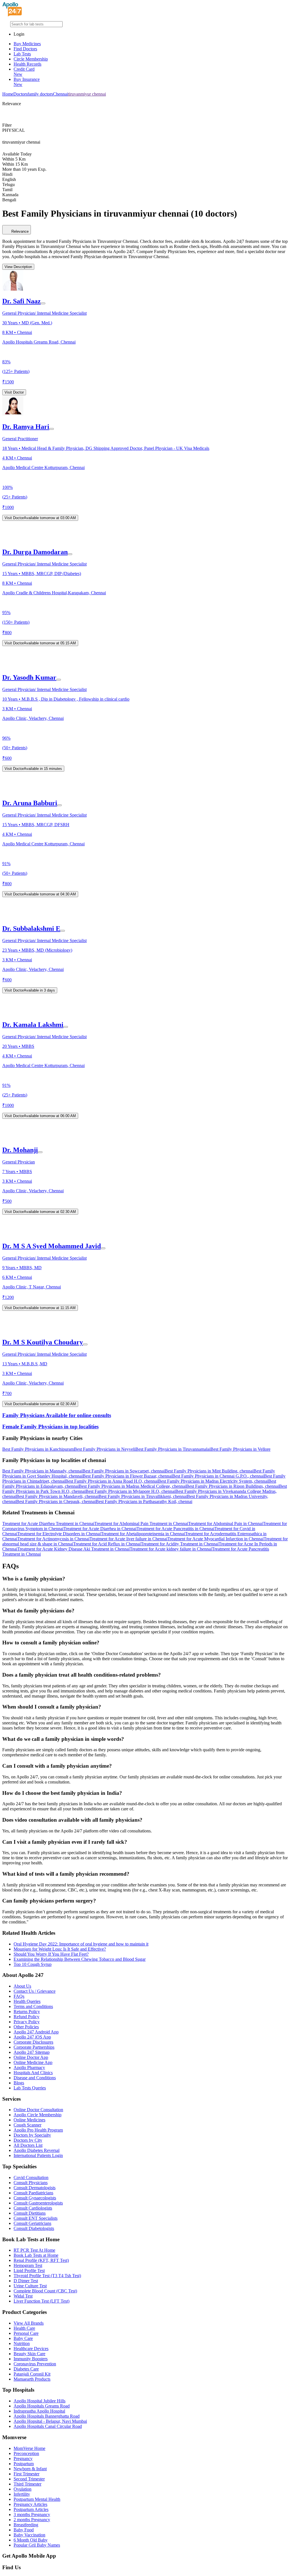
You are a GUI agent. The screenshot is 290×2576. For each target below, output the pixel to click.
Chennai (60, 94)
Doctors (20, 94)
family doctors (40, 94)
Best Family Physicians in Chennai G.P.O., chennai (218, 1476)
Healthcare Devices (31, 2349)
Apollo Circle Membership (38, 2115)
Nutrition (22, 2343)
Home (8, 94)
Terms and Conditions (33, 2006)
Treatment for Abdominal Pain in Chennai (225, 1524)
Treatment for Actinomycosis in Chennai (53, 1539)
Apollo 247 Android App (36, 2032)
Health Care (24, 2328)
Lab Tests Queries (30, 2088)
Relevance (20, 231)
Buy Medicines (27, 44)
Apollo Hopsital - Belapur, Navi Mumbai (50, 2421)
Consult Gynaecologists (35, 2198)
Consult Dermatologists (35, 2188)
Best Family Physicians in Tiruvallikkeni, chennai (143, 1496)
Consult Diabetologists (34, 2228)
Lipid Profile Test (29, 2271)
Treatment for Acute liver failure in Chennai (128, 1539)
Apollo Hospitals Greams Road (42, 2406)
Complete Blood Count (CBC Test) (45, 2291)
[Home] (12, 15)
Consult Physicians (31, 2183)
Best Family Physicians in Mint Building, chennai (209, 1471)
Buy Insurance (27, 82)
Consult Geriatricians (32, 2223)
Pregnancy (23, 2459)
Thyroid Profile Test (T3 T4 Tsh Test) (47, 2276)
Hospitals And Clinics (33, 2073)
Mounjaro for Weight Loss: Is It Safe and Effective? (60, 1949)
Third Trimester (27, 2484)
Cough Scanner (27, 2125)
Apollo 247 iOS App (32, 2037)
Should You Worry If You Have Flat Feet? (51, 1954)
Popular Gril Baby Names (37, 2545)
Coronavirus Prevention (35, 2364)
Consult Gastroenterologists (38, 2203)
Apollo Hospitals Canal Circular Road (48, 2426)
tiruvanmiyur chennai (87, 94)
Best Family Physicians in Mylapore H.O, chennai (130, 1491)
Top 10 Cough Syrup (33, 1964)
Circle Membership (31, 59)
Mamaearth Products (32, 2379)
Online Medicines (29, 2120)
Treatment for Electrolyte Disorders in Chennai (59, 1534)
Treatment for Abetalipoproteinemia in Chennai (143, 1534)
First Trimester (26, 2474)
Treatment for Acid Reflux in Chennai (107, 1544)
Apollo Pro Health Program (38, 2130)
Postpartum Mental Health (37, 2499)
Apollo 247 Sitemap (32, 2052)
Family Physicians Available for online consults (57, 1415)
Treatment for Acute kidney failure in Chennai (171, 1549)
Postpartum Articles (31, 2509)
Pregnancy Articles (30, 2504)
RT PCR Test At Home (34, 2250)
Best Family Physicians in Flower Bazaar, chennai (127, 1476)
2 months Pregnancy (32, 2520)
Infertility (22, 2494)
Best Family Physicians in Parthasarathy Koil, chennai (144, 1501)
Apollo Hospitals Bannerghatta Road (47, 2416)
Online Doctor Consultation (38, 2110)
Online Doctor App (31, 2057)
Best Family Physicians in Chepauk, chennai (56, 1501)
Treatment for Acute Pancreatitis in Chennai (175, 1529)
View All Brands (29, 2323)
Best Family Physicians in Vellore (240, 1449)
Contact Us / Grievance (35, 1991)
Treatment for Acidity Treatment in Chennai (180, 1544)
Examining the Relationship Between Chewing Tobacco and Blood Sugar (80, 1959)
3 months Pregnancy (32, 2515)
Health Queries (27, 2001)
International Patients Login (38, 2155)
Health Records (27, 64)
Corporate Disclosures (33, 2042)
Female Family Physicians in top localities (50, 1427)
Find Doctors (25, 49)
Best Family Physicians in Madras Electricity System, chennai (213, 1481)
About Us (22, 1986)
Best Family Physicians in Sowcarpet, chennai (124, 1471)
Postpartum (24, 2464)
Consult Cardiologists (33, 2208)
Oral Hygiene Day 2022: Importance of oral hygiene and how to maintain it (81, 1944)
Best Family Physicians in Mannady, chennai (42, 1471)
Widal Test (23, 2296)
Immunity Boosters (31, 2359)
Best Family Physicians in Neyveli (105, 1449)
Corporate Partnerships (34, 2047)
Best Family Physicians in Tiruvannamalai (173, 1449)
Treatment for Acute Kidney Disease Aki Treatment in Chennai (73, 1549)
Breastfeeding (26, 2525)
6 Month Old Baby (31, 2540)
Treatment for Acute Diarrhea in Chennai (100, 1529)
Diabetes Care (26, 2369)
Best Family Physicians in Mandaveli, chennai (57, 1496)
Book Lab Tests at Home (36, 2255)
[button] (145, 1438)
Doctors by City (28, 2140)
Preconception (26, 2453)
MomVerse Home (29, 2448)
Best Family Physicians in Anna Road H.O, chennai (112, 1481)
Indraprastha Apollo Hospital (39, 2411)
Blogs (19, 2083)
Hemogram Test (28, 2265)
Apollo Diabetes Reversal (37, 2150)
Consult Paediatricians (33, 2193)
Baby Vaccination (29, 2535)
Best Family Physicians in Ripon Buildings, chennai (233, 1486)
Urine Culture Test (30, 2286)
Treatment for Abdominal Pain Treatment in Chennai (141, 1524)
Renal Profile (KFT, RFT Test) (41, 2260)
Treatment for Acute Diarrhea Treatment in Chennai (48, 1524)
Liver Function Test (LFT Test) (41, 2301)
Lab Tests (22, 54)
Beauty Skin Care (29, 2354)
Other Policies (26, 2027)
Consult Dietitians (30, 2213)
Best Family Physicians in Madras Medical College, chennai (132, 1486)
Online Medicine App (33, 2062)
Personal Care (26, 2333)
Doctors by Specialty (32, 2135)
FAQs (19, 1996)
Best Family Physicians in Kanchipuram (38, 1449)
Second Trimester (29, 2479)
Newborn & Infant (30, 2469)
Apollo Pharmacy (29, 2068)
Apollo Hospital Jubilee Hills (40, 2401)
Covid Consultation (31, 2177)
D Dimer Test (26, 2281)
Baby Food (24, 2530)
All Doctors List (28, 2145)
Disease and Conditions (35, 2078)
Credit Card (24, 72)
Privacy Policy (27, 2022)
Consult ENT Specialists (36, 2218)
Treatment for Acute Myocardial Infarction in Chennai (216, 1539)
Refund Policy (26, 2017)
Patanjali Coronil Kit (32, 2374)
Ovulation (23, 2489)
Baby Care (23, 2338)
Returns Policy (27, 2012)
